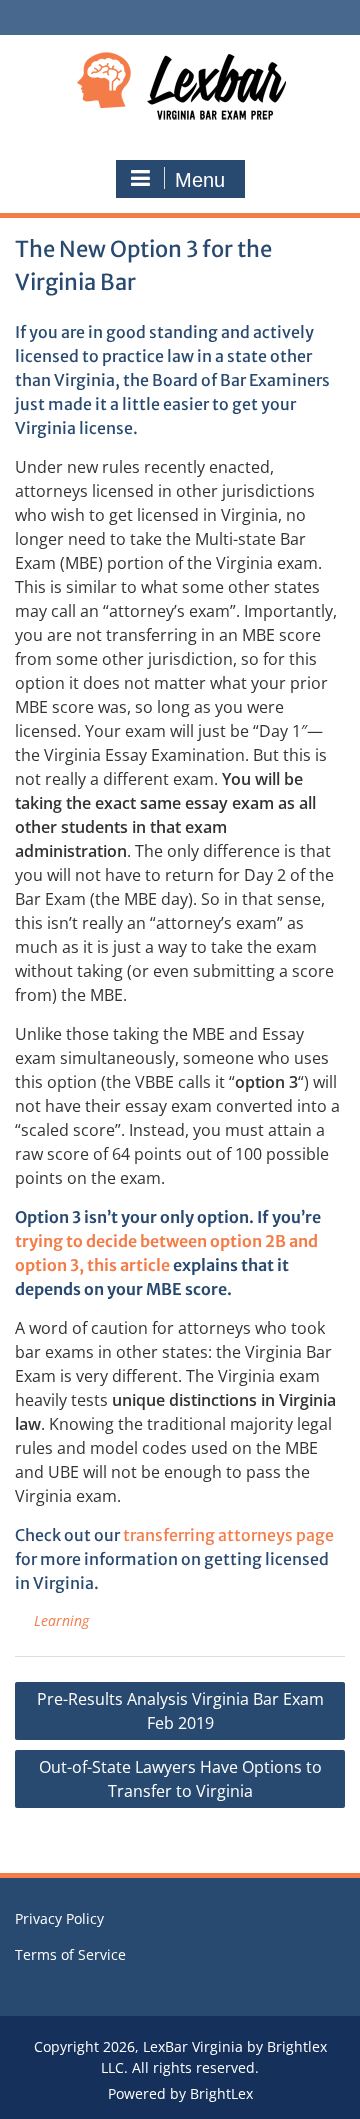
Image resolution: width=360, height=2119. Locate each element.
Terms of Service (70, 1954)
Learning (61, 1620)
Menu (200, 180)
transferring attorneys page (228, 1535)
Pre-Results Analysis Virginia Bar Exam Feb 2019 (180, 1711)
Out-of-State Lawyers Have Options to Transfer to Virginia (180, 1779)
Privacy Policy (59, 1918)
